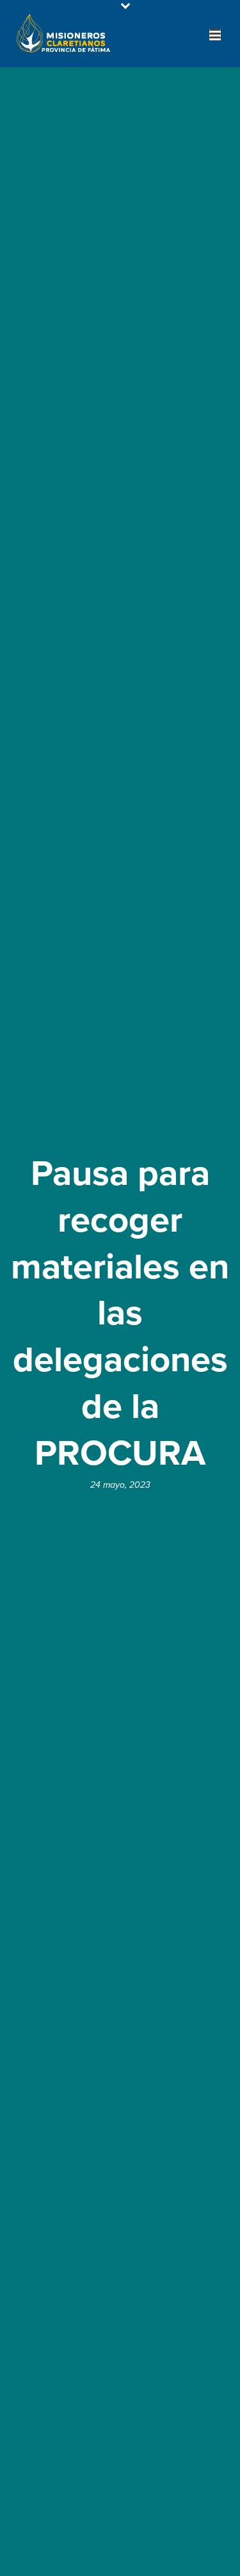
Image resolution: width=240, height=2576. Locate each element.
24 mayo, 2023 (120, 1485)
